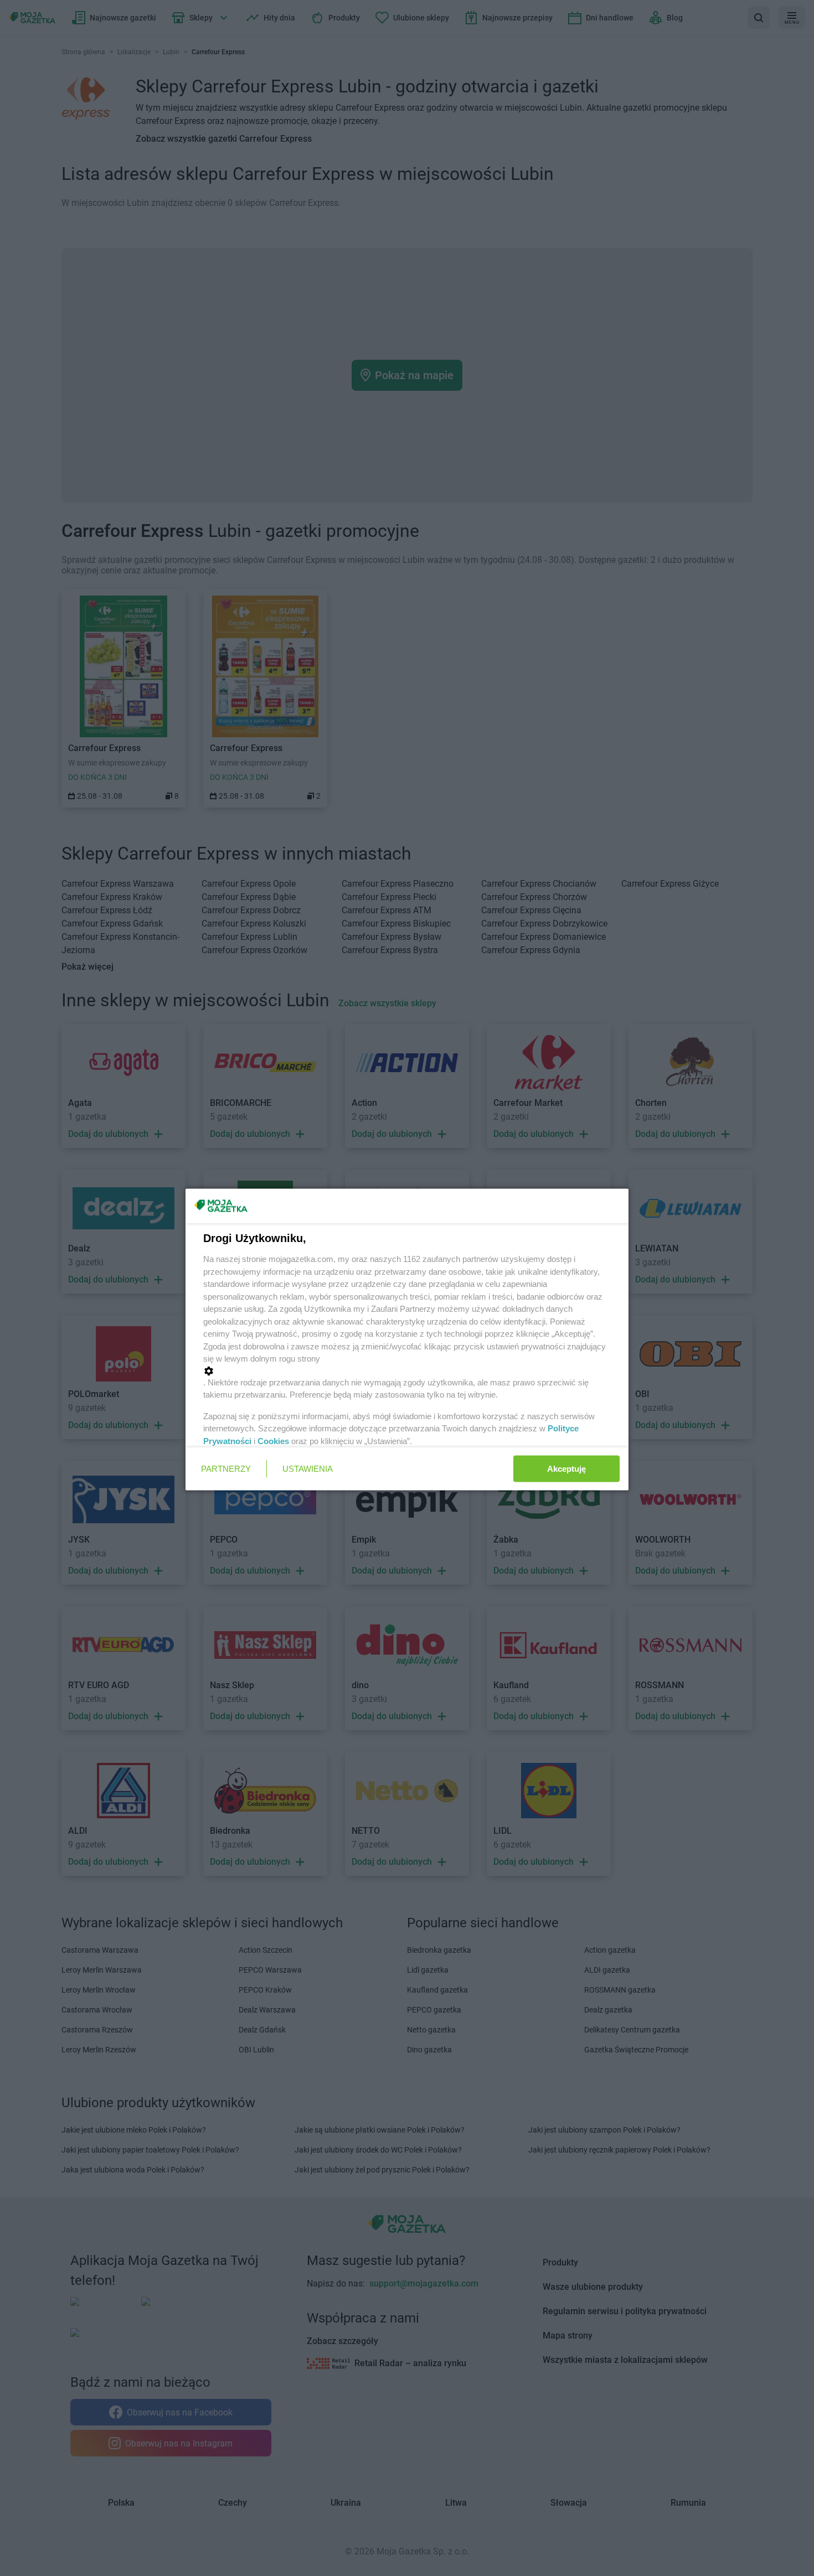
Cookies (273, 1440)
